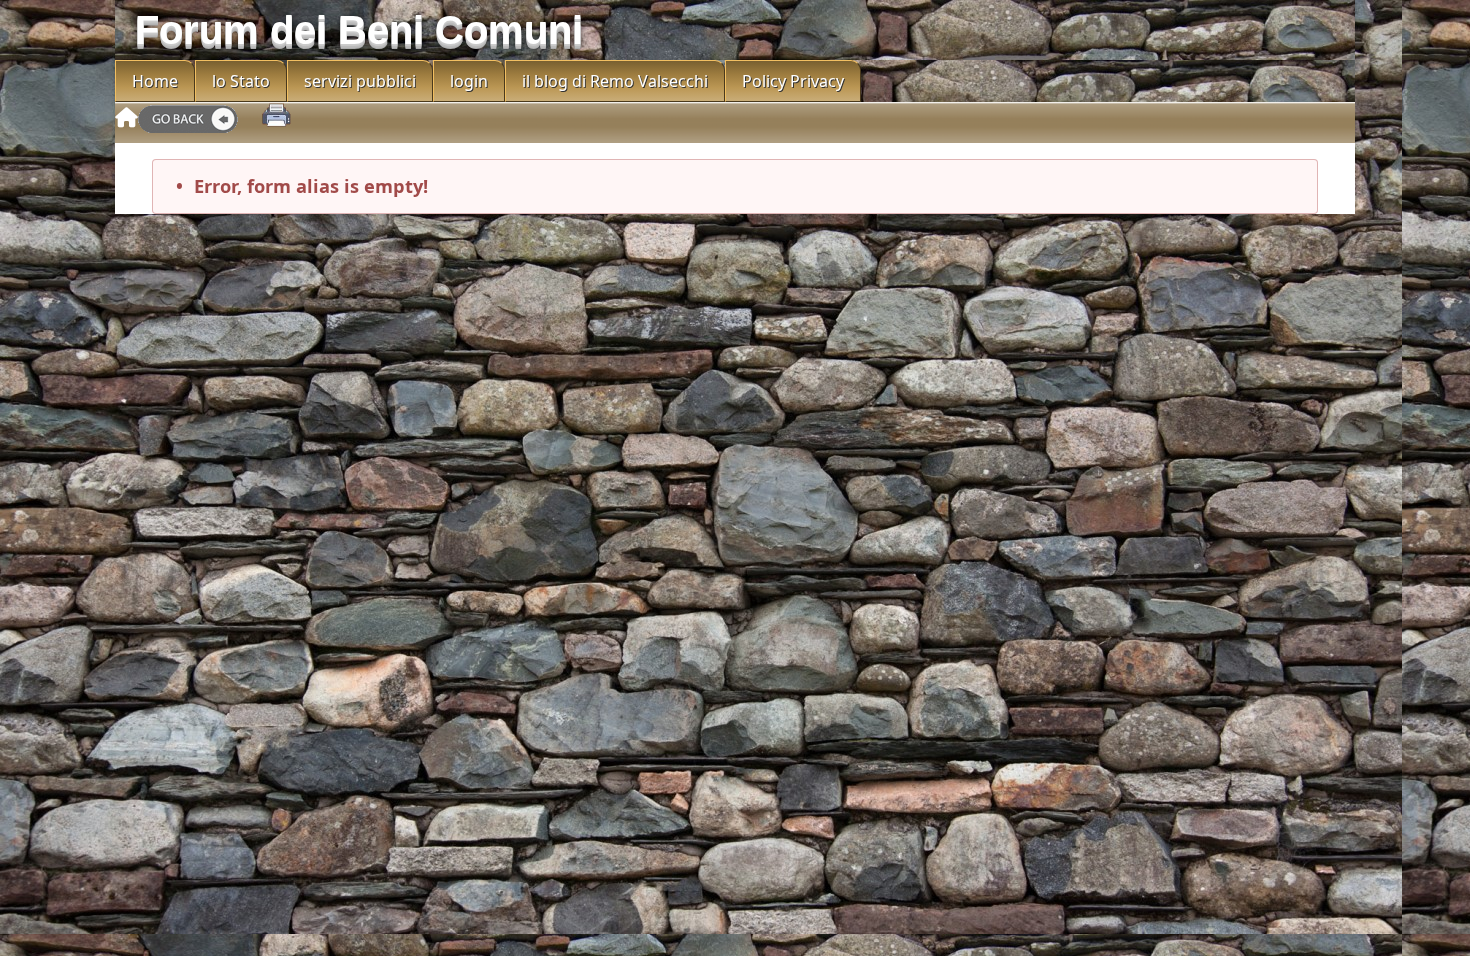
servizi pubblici (360, 81)
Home (155, 81)
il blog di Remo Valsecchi (615, 81)
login (469, 81)
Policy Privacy (793, 81)
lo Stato (241, 81)
